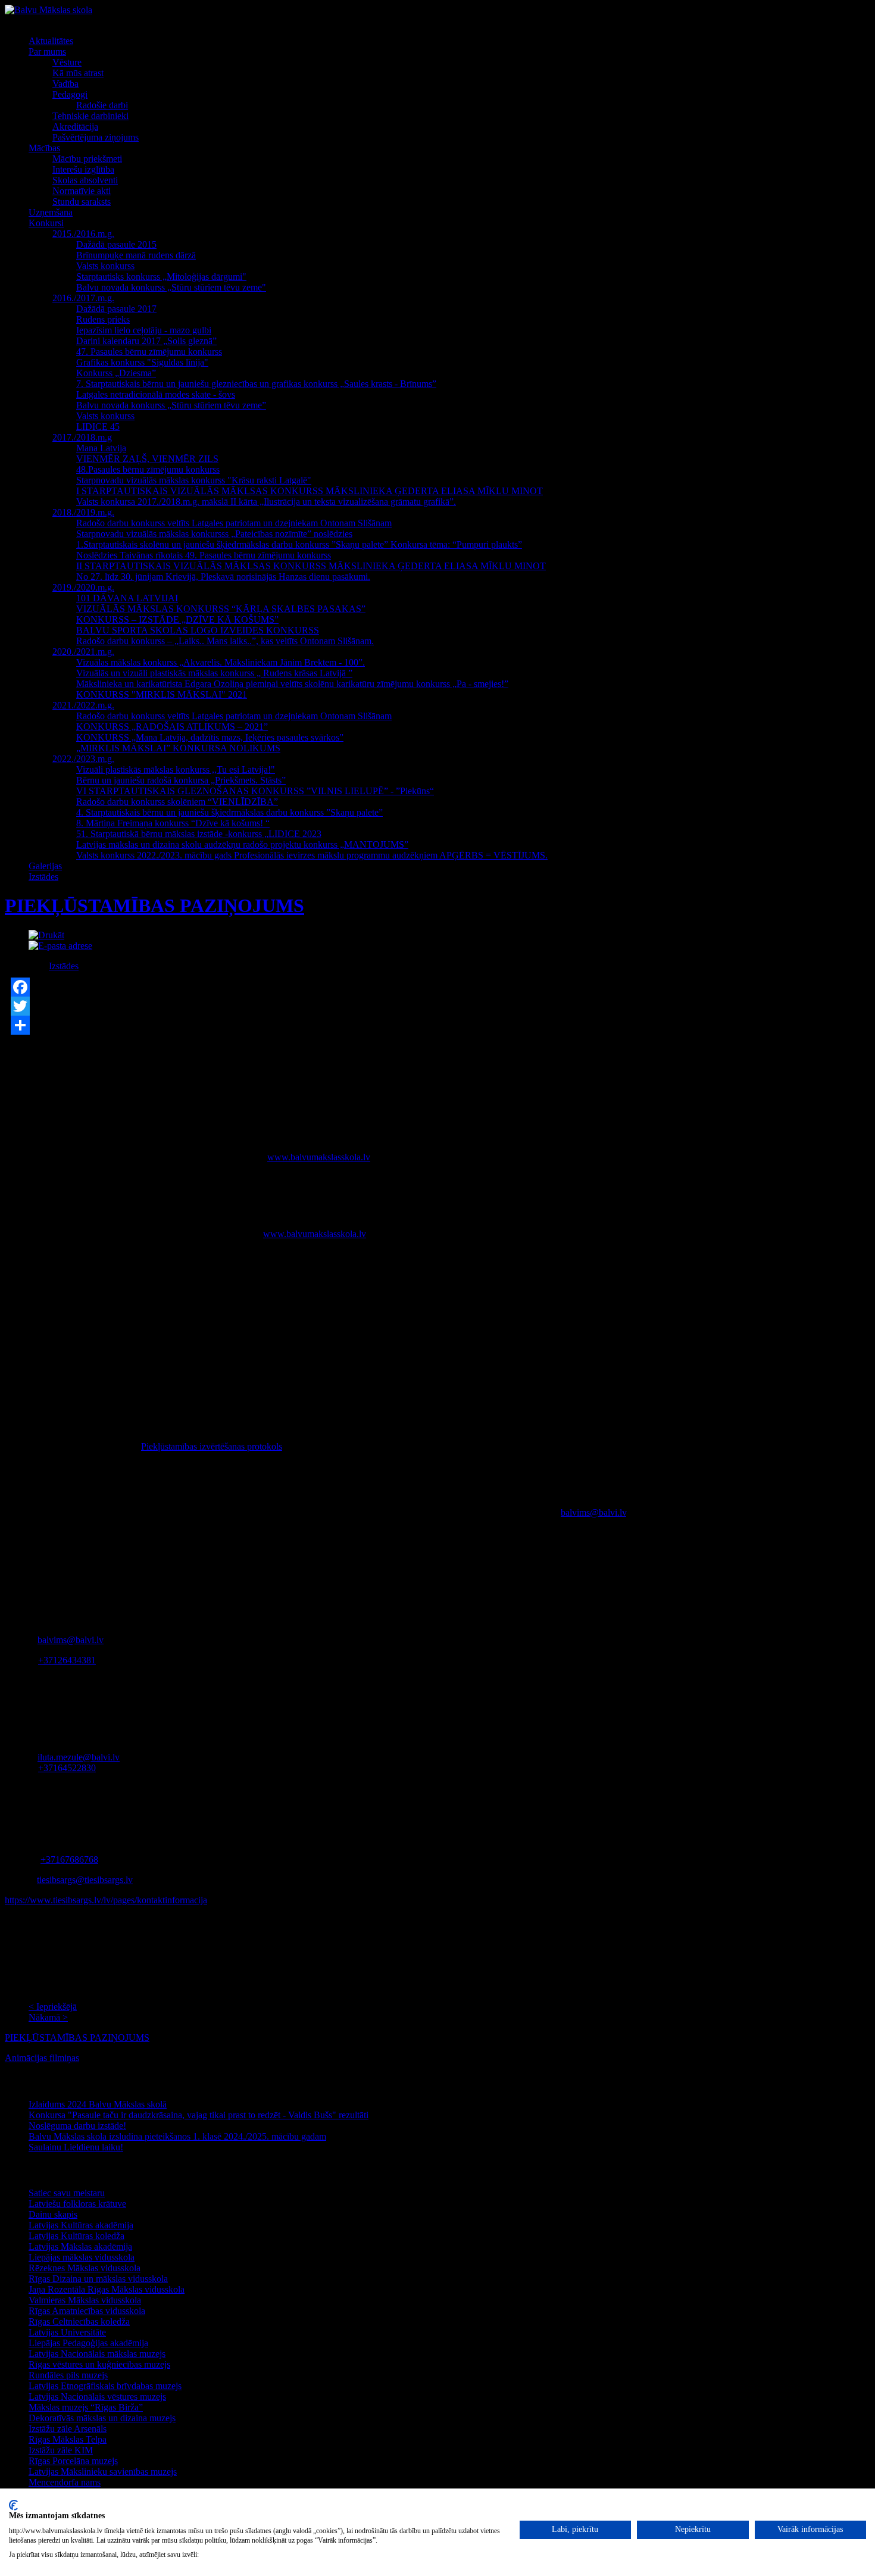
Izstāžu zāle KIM (61, 2450)
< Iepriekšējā (53, 2007)
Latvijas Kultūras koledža (76, 2236)
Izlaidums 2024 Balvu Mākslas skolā (98, 2104)
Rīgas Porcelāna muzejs (73, 2461)
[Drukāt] (46, 935)
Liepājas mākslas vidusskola (82, 2257)
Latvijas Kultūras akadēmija (81, 2225)
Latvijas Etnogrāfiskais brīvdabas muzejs (105, 2386)
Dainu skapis (53, 2214)
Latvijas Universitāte (67, 2332)
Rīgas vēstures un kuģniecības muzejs (99, 2364)
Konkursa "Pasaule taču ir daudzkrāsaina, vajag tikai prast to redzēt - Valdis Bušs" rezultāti (199, 2115)
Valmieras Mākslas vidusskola (85, 2300)
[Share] (437, 1025)
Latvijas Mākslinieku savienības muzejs (103, 2472)
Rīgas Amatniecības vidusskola (87, 2311)
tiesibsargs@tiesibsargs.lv (85, 1880)
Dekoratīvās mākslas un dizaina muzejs (102, 2418)
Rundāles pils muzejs (68, 2375)
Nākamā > (48, 2017)
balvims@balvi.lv (593, 1512)
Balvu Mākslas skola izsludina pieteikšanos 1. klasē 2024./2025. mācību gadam (177, 2136)
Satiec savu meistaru (67, 2193)
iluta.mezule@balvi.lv (79, 1757)
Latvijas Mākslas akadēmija (80, 2246)
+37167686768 (69, 1860)
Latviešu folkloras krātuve (77, 2204)
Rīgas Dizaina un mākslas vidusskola (98, 2279)
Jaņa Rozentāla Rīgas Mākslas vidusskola (107, 2289)
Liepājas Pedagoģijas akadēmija (88, 2343)
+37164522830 (67, 1768)
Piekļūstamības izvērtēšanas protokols (212, 1446)
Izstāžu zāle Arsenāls (68, 2429)
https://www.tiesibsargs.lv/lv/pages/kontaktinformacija (106, 1900)
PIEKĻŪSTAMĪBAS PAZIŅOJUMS (154, 905)
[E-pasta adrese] (60, 946)
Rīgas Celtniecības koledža (79, 2321)
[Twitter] (437, 1006)
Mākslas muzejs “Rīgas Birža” (86, 2407)
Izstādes (64, 966)
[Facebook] (437, 987)
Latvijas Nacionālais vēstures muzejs (97, 2397)
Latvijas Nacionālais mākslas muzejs (97, 2354)
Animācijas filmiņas (42, 2058)
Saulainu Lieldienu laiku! (76, 2147)
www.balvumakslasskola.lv (319, 1157)
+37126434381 (67, 1660)
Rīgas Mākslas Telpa (68, 2439)
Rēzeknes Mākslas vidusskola (85, 2268)
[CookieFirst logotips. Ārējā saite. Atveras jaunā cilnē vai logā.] (13, 2505)
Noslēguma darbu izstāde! (77, 2126)
